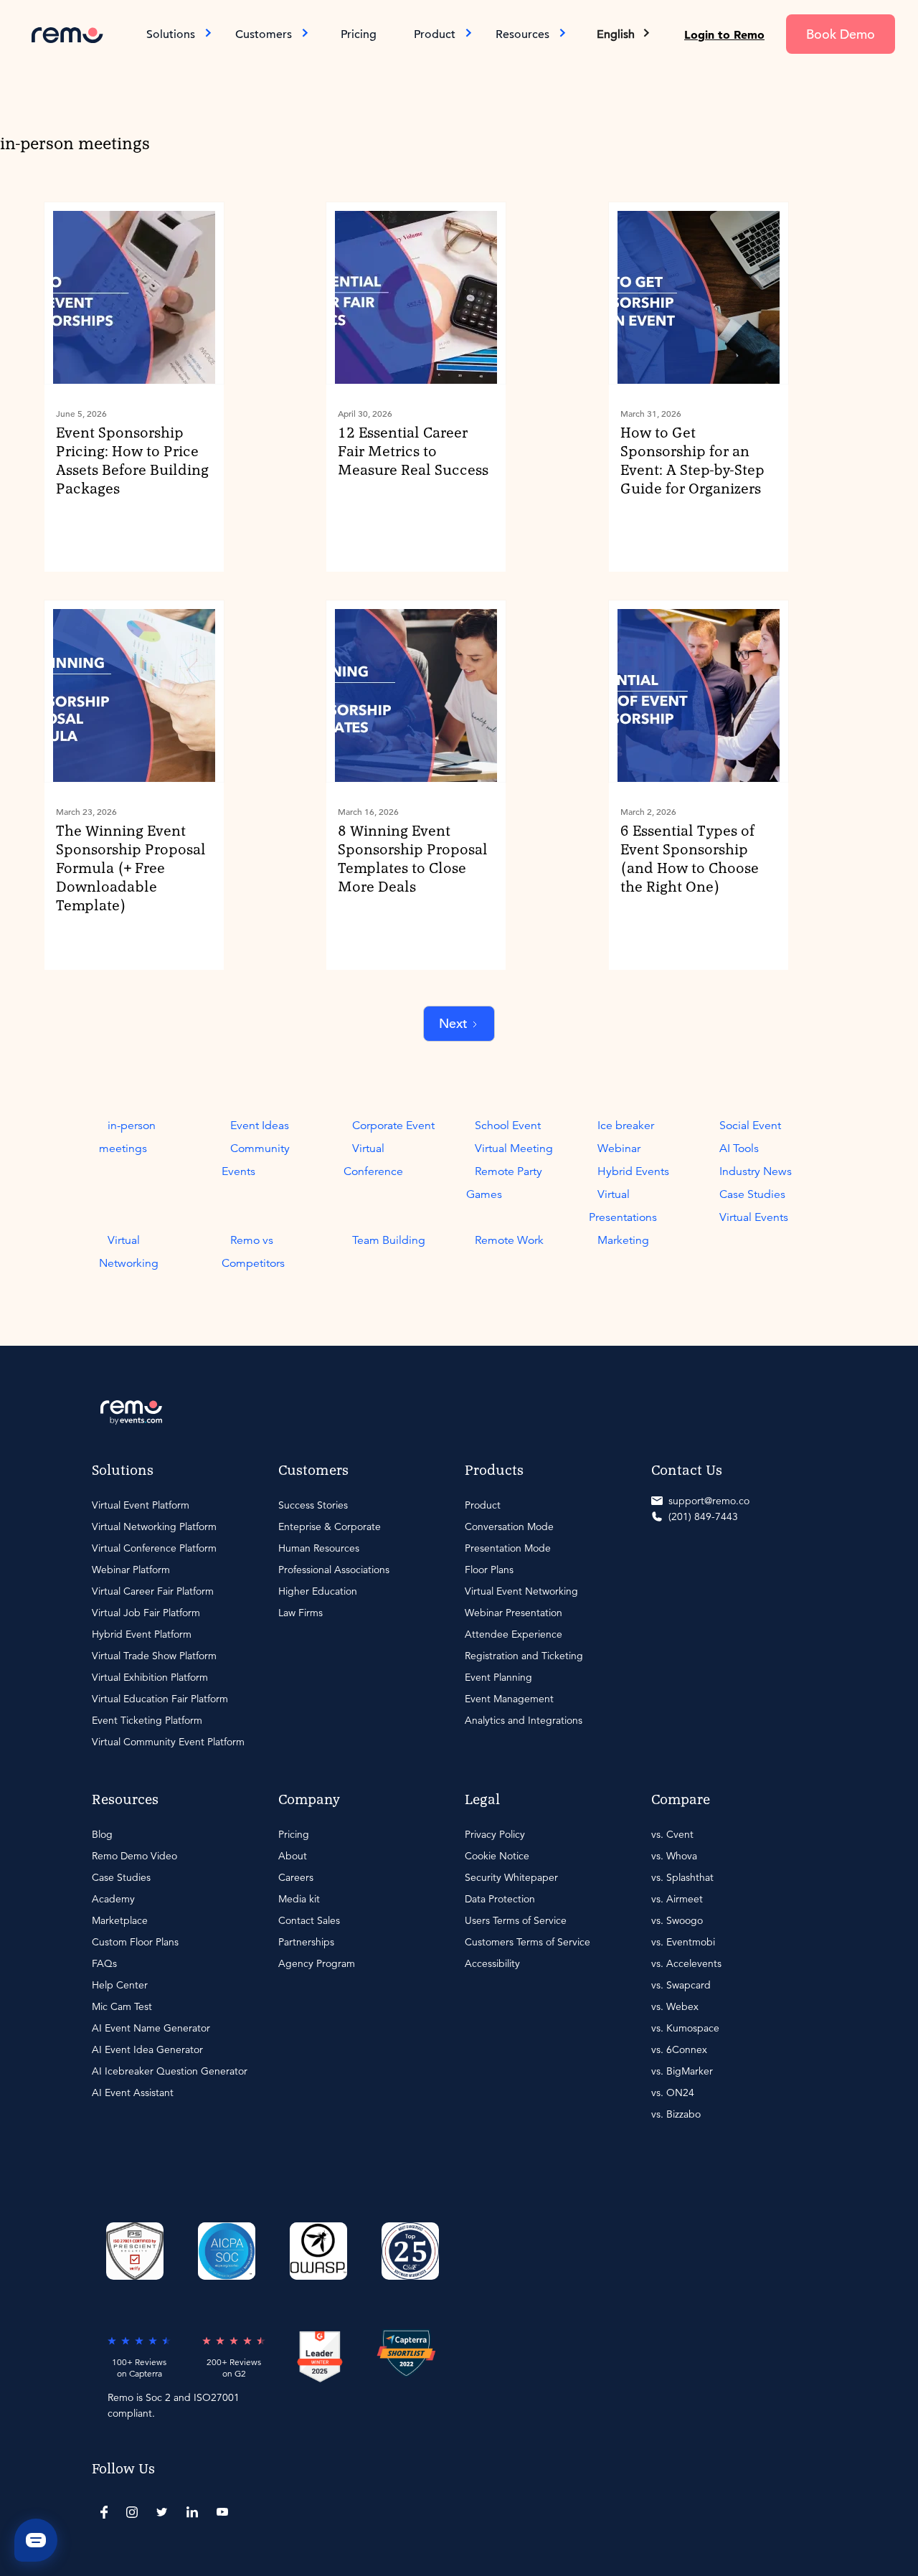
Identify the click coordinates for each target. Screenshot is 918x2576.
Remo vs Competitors (253, 1252)
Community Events (256, 1160)
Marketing (623, 1240)
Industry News (756, 1171)
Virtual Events (754, 1217)
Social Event (750, 1126)
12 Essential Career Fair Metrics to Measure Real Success (413, 452)
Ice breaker (626, 1126)
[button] (624, 34)
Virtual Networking (129, 1252)
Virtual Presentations (623, 1206)
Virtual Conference (373, 1160)
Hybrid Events (633, 1171)
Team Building (389, 1240)
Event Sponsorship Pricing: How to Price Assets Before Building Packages (132, 461)
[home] (67, 34)
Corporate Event (393, 1126)
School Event (508, 1126)
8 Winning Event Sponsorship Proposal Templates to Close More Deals (413, 859)
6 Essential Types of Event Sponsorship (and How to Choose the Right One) (690, 859)
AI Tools (739, 1148)
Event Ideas (260, 1126)
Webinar (619, 1148)
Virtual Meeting (514, 1148)
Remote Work (509, 1240)
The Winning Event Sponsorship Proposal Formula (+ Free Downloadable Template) (131, 869)
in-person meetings (127, 1137)
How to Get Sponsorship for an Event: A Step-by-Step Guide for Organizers (692, 461)
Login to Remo (724, 34)
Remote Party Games (504, 1183)
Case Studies (752, 1194)
